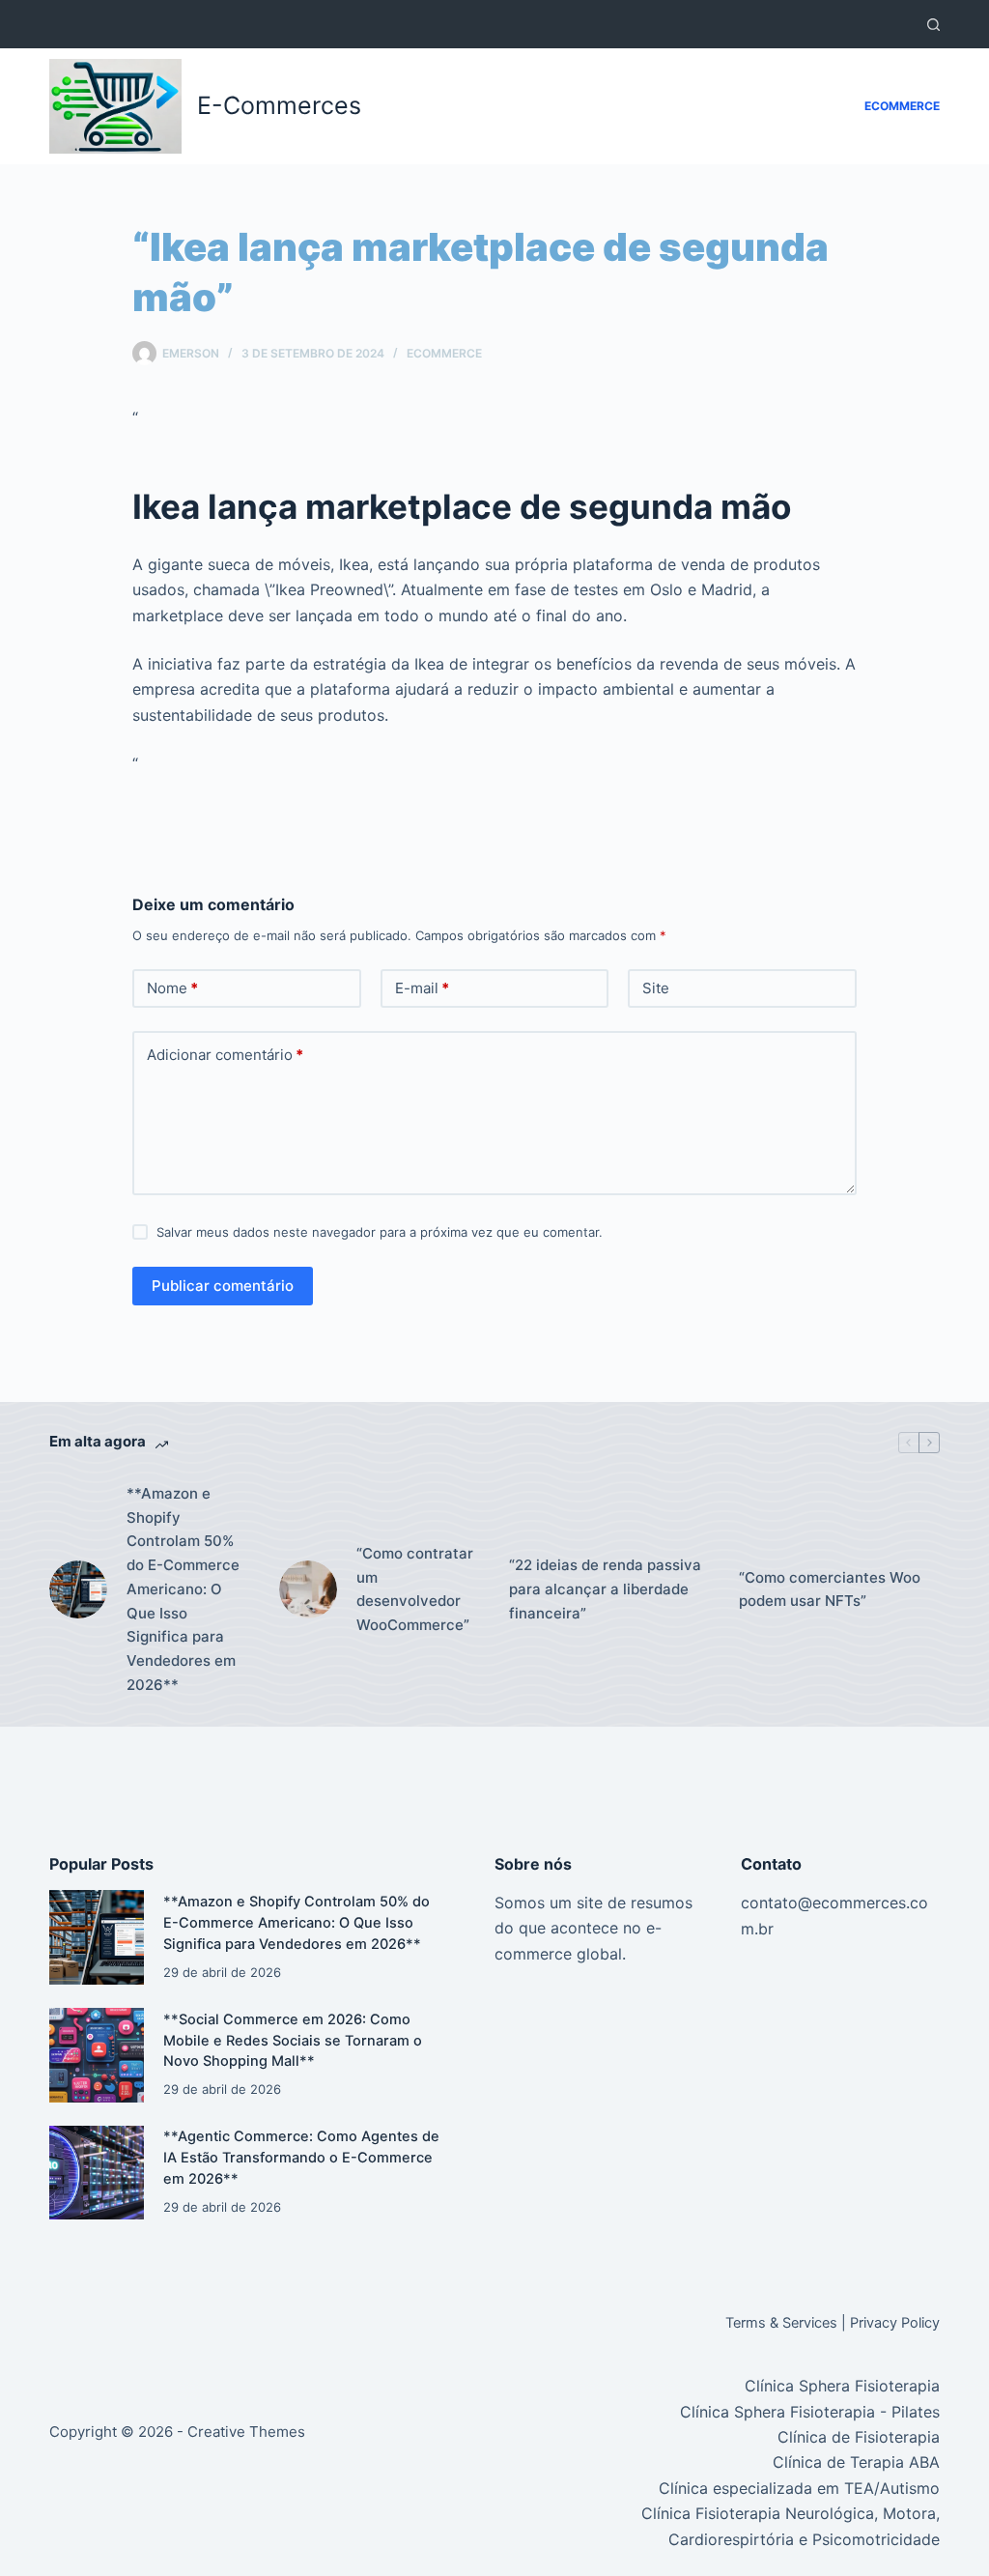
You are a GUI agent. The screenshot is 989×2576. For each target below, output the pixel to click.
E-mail (422, 988)
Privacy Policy (895, 2323)
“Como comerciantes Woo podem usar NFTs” (830, 1589)
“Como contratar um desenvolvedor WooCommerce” (415, 1589)
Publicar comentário (223, 1286)
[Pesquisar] (933, 25)
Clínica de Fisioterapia (859, 2437)
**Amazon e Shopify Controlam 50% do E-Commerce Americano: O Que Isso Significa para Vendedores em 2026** (183, 1589)
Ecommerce (902, 106)
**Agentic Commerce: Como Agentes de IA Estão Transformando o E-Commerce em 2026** (301, 2158)
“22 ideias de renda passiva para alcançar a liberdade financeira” (605, 1589)
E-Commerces (279, 105)
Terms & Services (781, 2323)
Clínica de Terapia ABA (856, 2462)
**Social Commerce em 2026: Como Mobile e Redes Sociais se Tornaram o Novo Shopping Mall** (293, 2041)
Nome (172, 988)
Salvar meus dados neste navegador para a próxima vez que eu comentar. (380, 1232)
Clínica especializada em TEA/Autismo (799, 2488)
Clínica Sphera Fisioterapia (842, 2386)
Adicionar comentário (225, 1055)
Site (656, 988)
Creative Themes (246, 2432)
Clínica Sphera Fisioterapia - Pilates (810, 2412)
